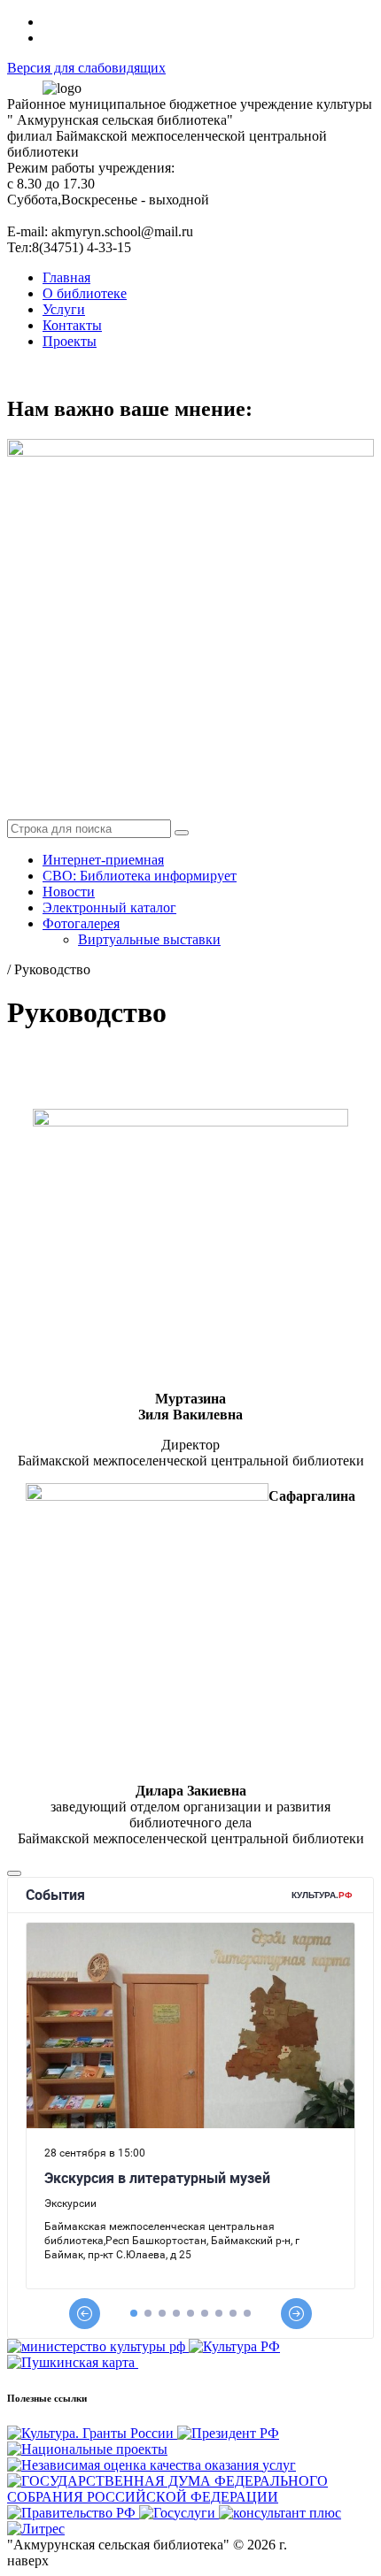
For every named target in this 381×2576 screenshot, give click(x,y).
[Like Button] (14, 1873)
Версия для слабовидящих (86, 68)
